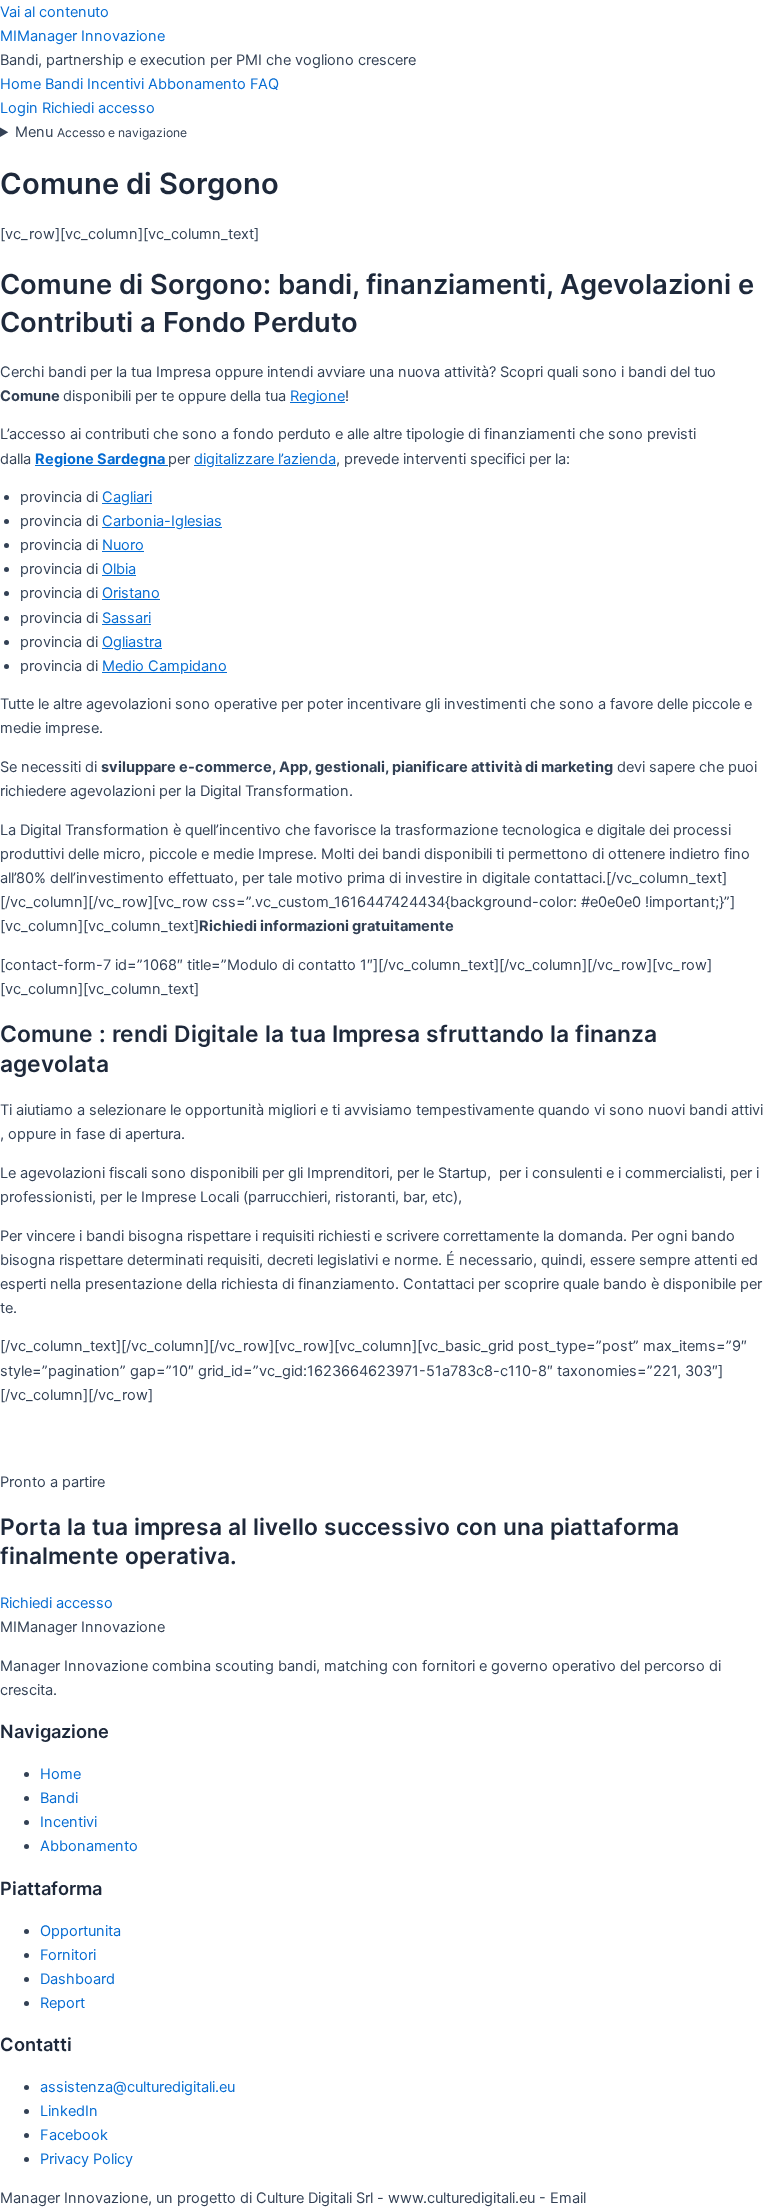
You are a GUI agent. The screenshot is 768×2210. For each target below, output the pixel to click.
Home (22, 84)
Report (62, 2003)
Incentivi (117, 84)
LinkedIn (69, 2111)
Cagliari (127, 497)
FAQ (264, 84)
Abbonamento (199, 84)
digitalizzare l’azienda (265, 459)
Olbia (119, 569)
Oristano (131, 593)
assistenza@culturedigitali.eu (137, 2087)
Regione (317, 396)
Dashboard (77, 1979)
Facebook (74, 2135)
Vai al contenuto (54, 12)
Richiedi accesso (98, 108)
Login (19, 108)
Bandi (66, 84)
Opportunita (80, 1931)
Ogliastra (132, 642)
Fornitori (68, 1955)
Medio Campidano (164, 666)
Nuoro (123, 545)
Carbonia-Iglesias (162, 521)
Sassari (126, 618)
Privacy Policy (86, 2159)
